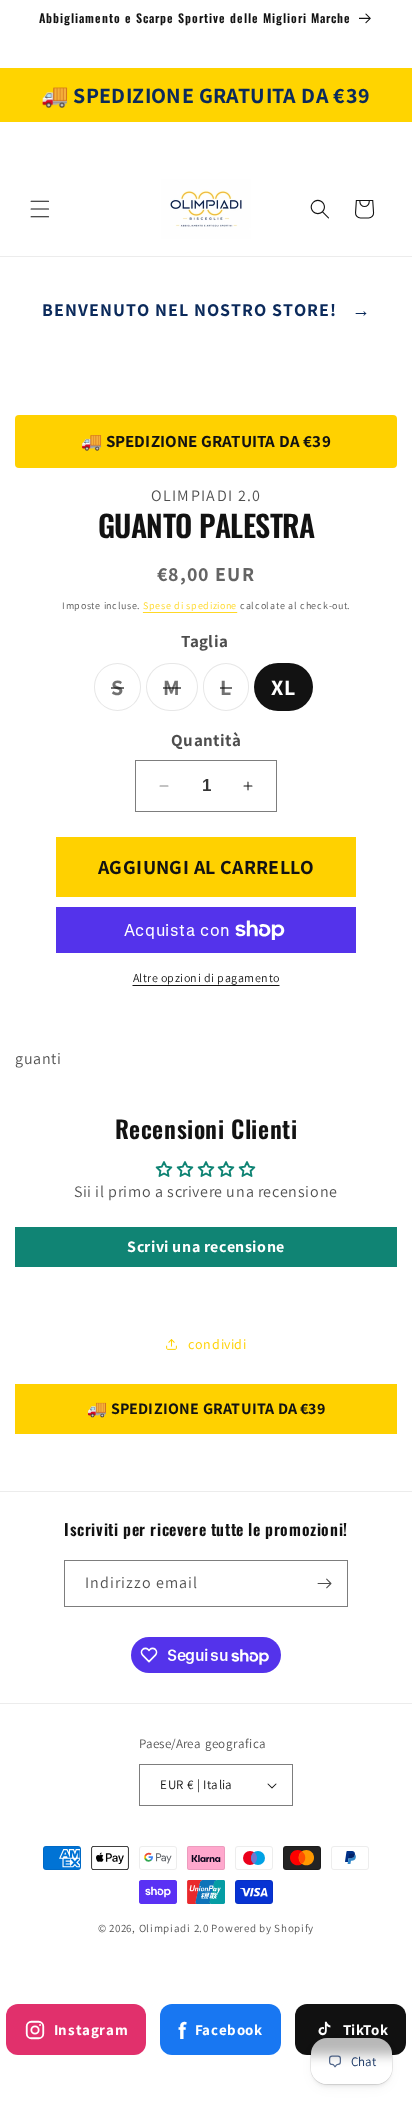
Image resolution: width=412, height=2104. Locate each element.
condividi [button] (217, 1344)
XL (283, 687)
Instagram (91, 2029)
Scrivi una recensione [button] (206, 1246)
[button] (40, 209)
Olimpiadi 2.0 (174, 1928)
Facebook (220, 2030)
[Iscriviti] (325, 1583)
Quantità (206, 740)
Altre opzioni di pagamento (206, 977)
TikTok (366, 2029)
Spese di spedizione (190, 605)
